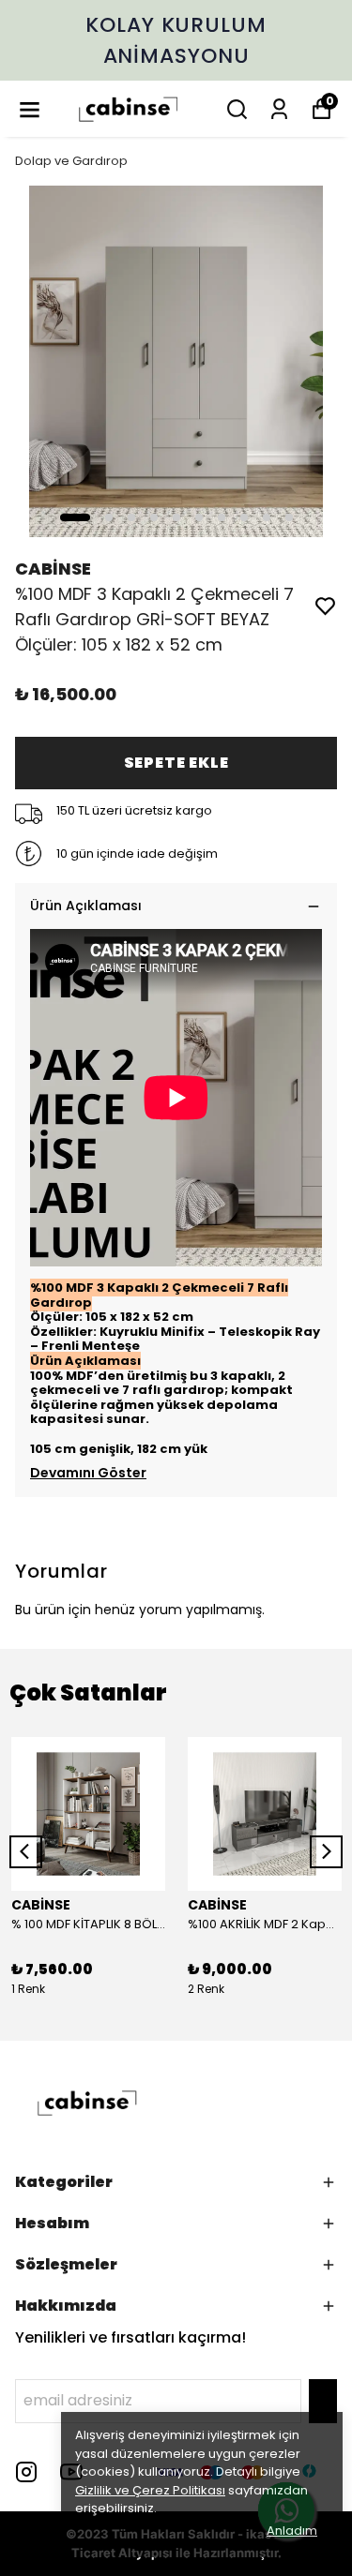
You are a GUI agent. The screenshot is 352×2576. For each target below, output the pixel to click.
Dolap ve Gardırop (71, 161)
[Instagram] (26, 2472)
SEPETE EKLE (176, 763)
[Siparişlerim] (279, 109)
